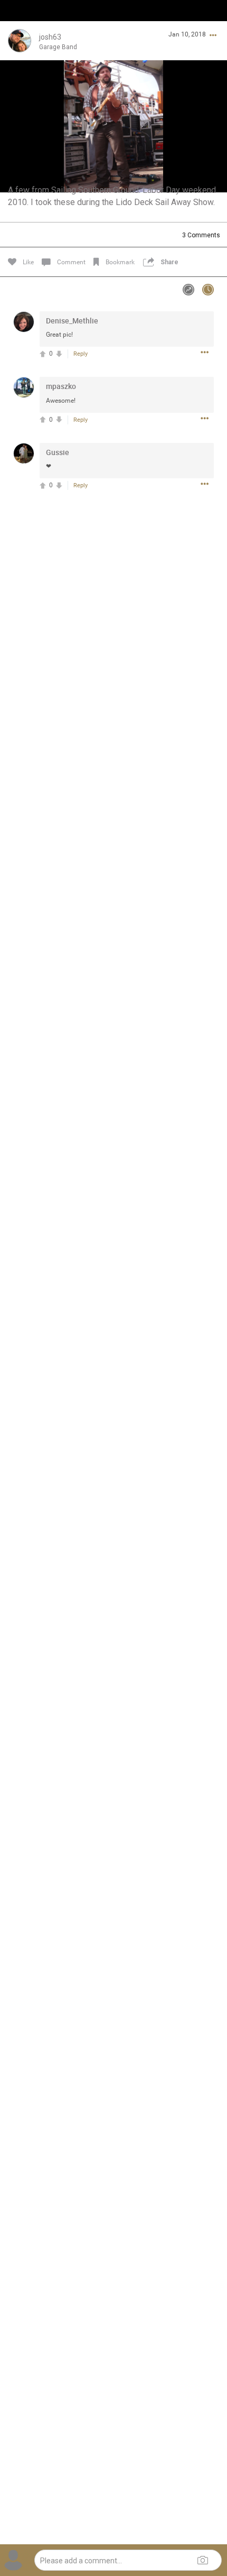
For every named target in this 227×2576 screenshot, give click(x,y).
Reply (81, 354)
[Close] (19, 25)
